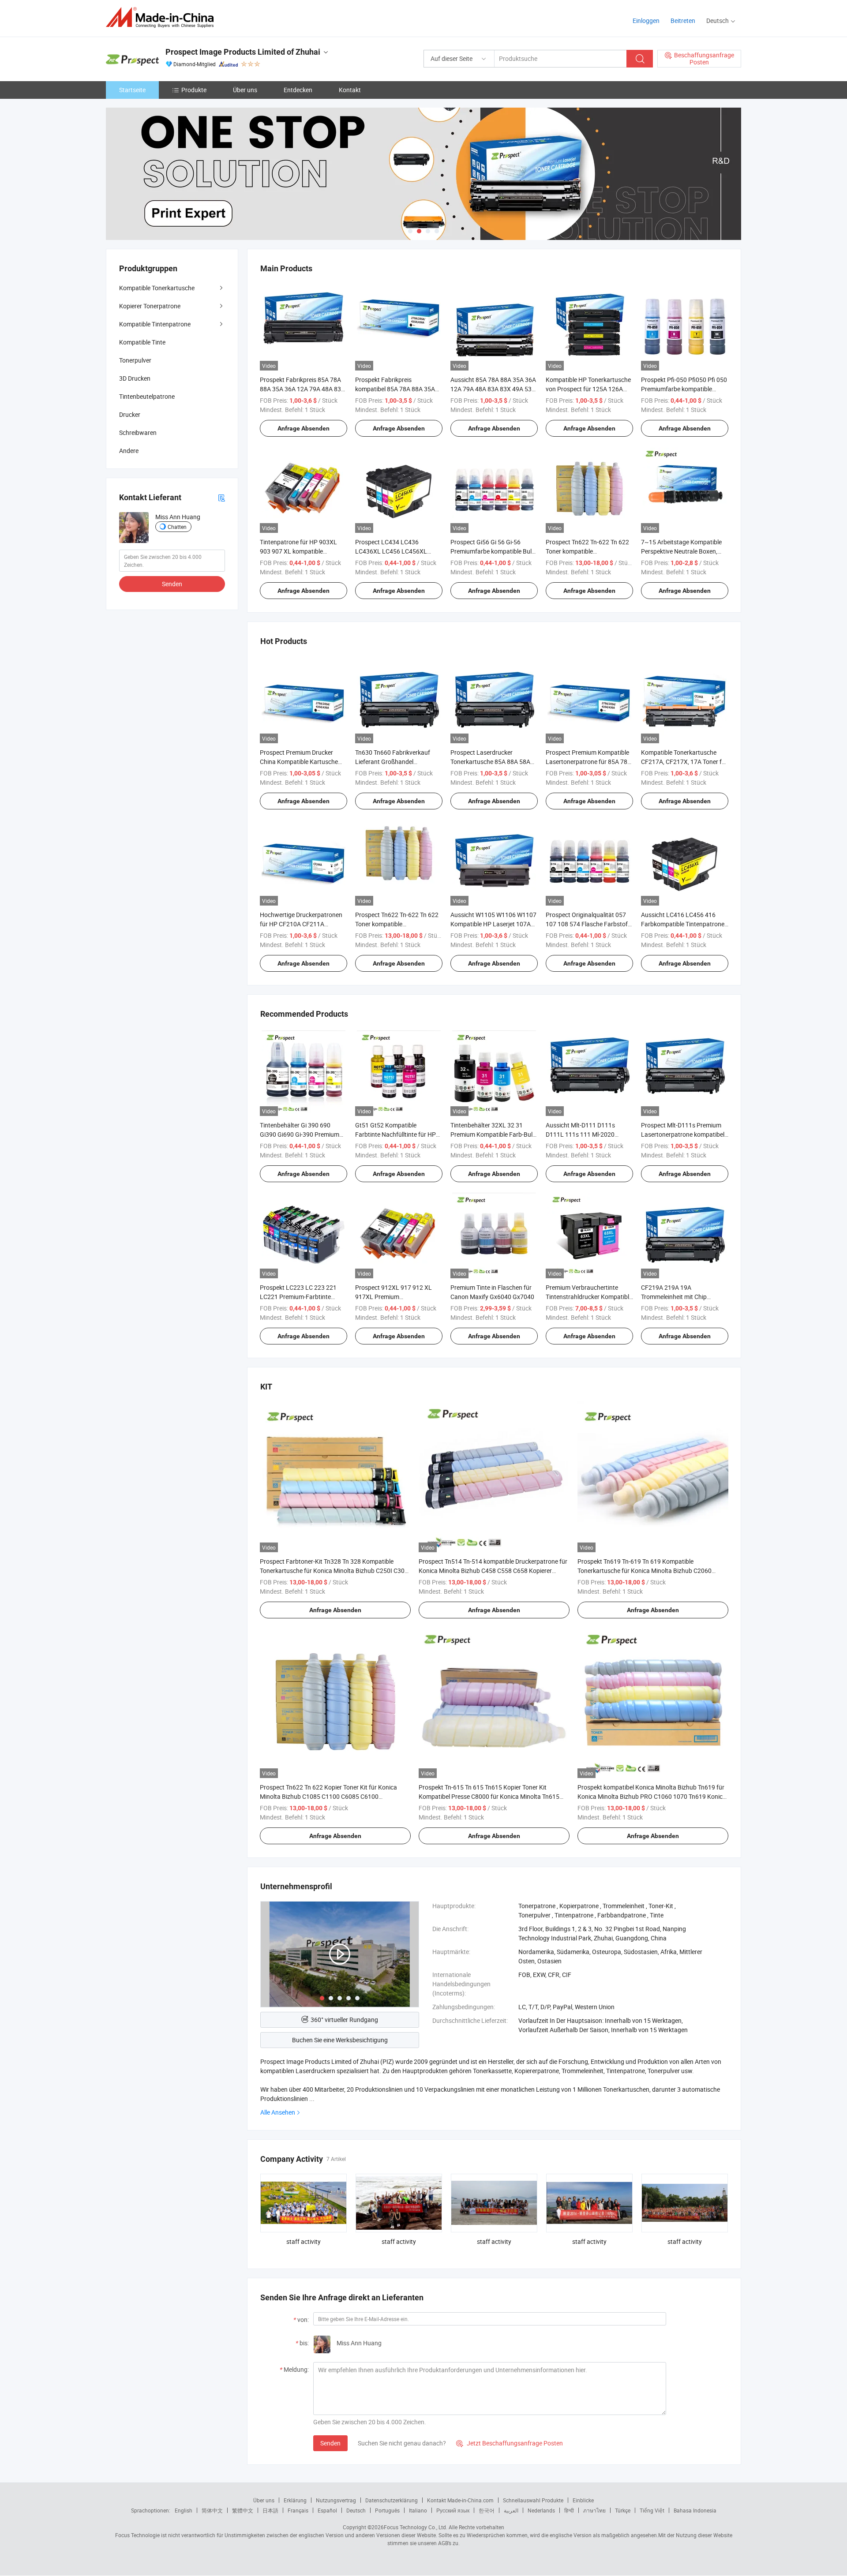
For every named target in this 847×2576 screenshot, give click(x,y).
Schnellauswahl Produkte (533, 2500)
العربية (511, 2510)
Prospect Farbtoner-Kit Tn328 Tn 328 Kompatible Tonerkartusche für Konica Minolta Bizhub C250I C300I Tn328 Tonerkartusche (335, 1571)
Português (387, 2510)
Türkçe (623, 2510)
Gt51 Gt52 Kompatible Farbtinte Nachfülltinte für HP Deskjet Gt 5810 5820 (395, 1134)
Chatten (177, 527)
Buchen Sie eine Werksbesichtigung (340, 2040)
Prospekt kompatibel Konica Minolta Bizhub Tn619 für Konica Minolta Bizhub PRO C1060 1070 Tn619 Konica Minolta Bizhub (652, 1796)
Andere (129, 451)
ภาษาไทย (594, 2510)
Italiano (418, 2510)
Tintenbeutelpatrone (147, 396)
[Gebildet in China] (163, 17)
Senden (330, 2443)
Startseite (132, 90)
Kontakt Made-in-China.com (460, 2500)
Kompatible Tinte (142, 342)
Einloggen (646, 21)
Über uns (245, 90)
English (184, 2510)
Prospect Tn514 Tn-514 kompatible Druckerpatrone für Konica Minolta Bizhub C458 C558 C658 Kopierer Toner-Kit (493, 1571)
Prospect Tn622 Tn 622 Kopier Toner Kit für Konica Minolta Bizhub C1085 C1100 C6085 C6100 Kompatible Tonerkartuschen (328, 1796)
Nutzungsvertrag (336, 2500)
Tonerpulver (135, 360)
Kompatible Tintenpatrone (155, 324)
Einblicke (583, 2500)
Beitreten (683, 21)
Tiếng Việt (652, 2510)
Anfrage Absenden (304, 428)
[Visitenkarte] (221, 497)
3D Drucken (135, 378)
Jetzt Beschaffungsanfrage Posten (510, 2443)
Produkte (194, 90)
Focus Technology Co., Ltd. (416, 2527)
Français (298, 2510)
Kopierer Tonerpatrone (150, 306)
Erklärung (295, 2500)
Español (327, 2510)
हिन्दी (569, 2510)
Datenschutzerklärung (392, 2500)
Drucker (130, 414)
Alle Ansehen (278, 2112)
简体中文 (212, 2510)
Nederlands (541, 2510)
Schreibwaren (138, 432)
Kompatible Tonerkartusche (157, 288)
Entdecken (298, 90)
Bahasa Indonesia (695, 2510)
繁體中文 (243, 2510)
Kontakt (350, 90)
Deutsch (356, 2510)
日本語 (270, 2510)
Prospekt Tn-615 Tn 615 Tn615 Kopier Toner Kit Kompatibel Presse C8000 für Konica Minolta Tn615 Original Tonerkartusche (489, 1796)
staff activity (304, 2241)
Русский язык (453, 2510)
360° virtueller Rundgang (344, 2020)
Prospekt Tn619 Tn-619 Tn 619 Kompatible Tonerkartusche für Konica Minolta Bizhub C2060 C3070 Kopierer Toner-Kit (645, 1571)
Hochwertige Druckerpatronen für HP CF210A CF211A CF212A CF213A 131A (301, 924)
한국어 (487, 2510)
